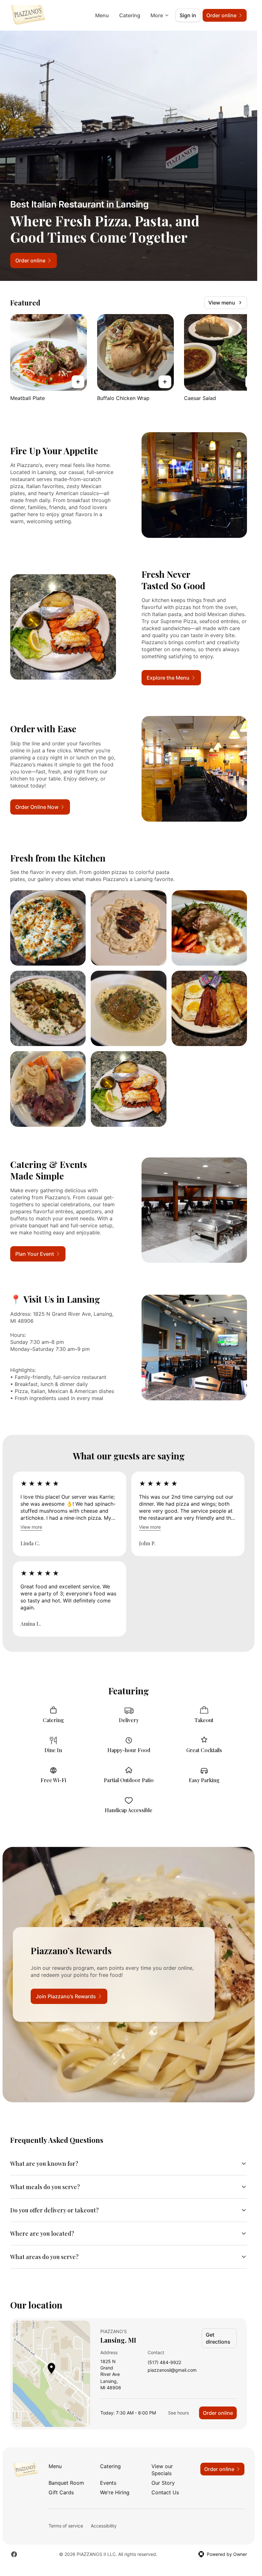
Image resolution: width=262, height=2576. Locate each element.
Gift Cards (61, 2492)
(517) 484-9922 (164, 2363)
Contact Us (165, 2492)
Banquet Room (66, 2483)
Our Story (163, 2483)
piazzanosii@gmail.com (172, 2370)
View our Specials (162, 2470)
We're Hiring (115, 2492)
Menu (102, 15)
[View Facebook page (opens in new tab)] (14, 2554)
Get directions (218, 2338)
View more (31, 1527)
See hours (178, 2413)
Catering (130, 15)
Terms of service (66, 2526)
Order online (218, 2413)
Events (108, 2483)
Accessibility (104, 2526)
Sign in (188, 15)
